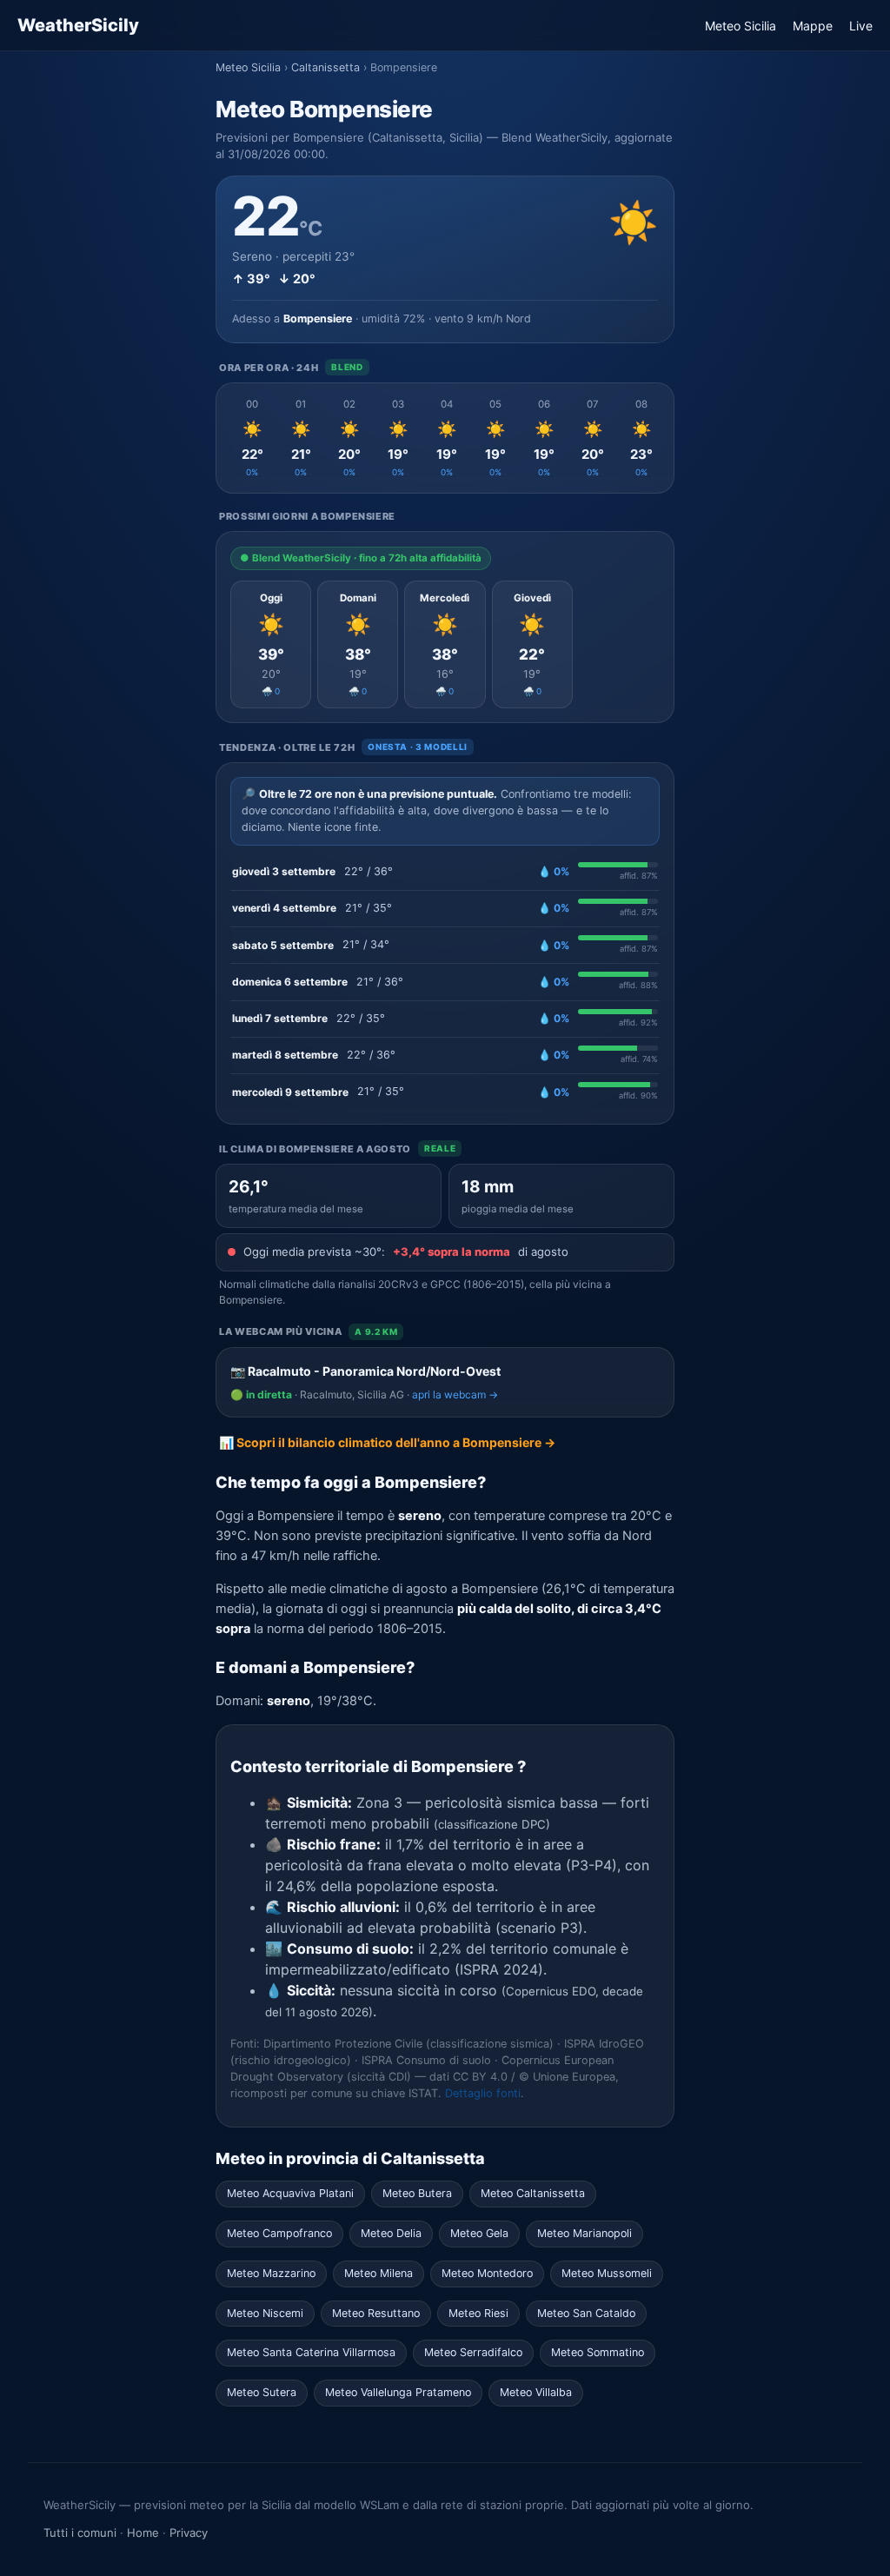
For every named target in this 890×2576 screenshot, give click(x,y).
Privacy (189, 2533)
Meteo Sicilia (741, 26)
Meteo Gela (479, 2233)
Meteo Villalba (536, 2392)
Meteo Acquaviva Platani (290, 2193)
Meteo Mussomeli (607, 2273)
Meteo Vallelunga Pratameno (398, 2392)
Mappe (813, 26)
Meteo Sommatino (598, 2352)
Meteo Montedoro (487, 2273)
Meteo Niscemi (265, 2313)
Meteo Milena (379, 2273)
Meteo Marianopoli (584, 2233)
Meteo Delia (391, 2233)
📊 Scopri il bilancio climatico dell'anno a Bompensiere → (387, 1442)
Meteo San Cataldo (586, 2313)
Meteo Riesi (478, 2313)
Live (861, 26)
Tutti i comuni (80, 2533)
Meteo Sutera (262, 2392)
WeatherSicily (78, 25)
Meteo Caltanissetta (533, 2193)
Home (143, 2533)
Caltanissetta (325, 67)
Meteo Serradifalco (473, 2352)
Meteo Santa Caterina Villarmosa (311, 2352)
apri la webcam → (455, 1394)
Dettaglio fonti (483, 2093)
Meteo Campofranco (279, 2233)
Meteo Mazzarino (271, 2273)
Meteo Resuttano (376, 2313)
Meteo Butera (417, 2193)
